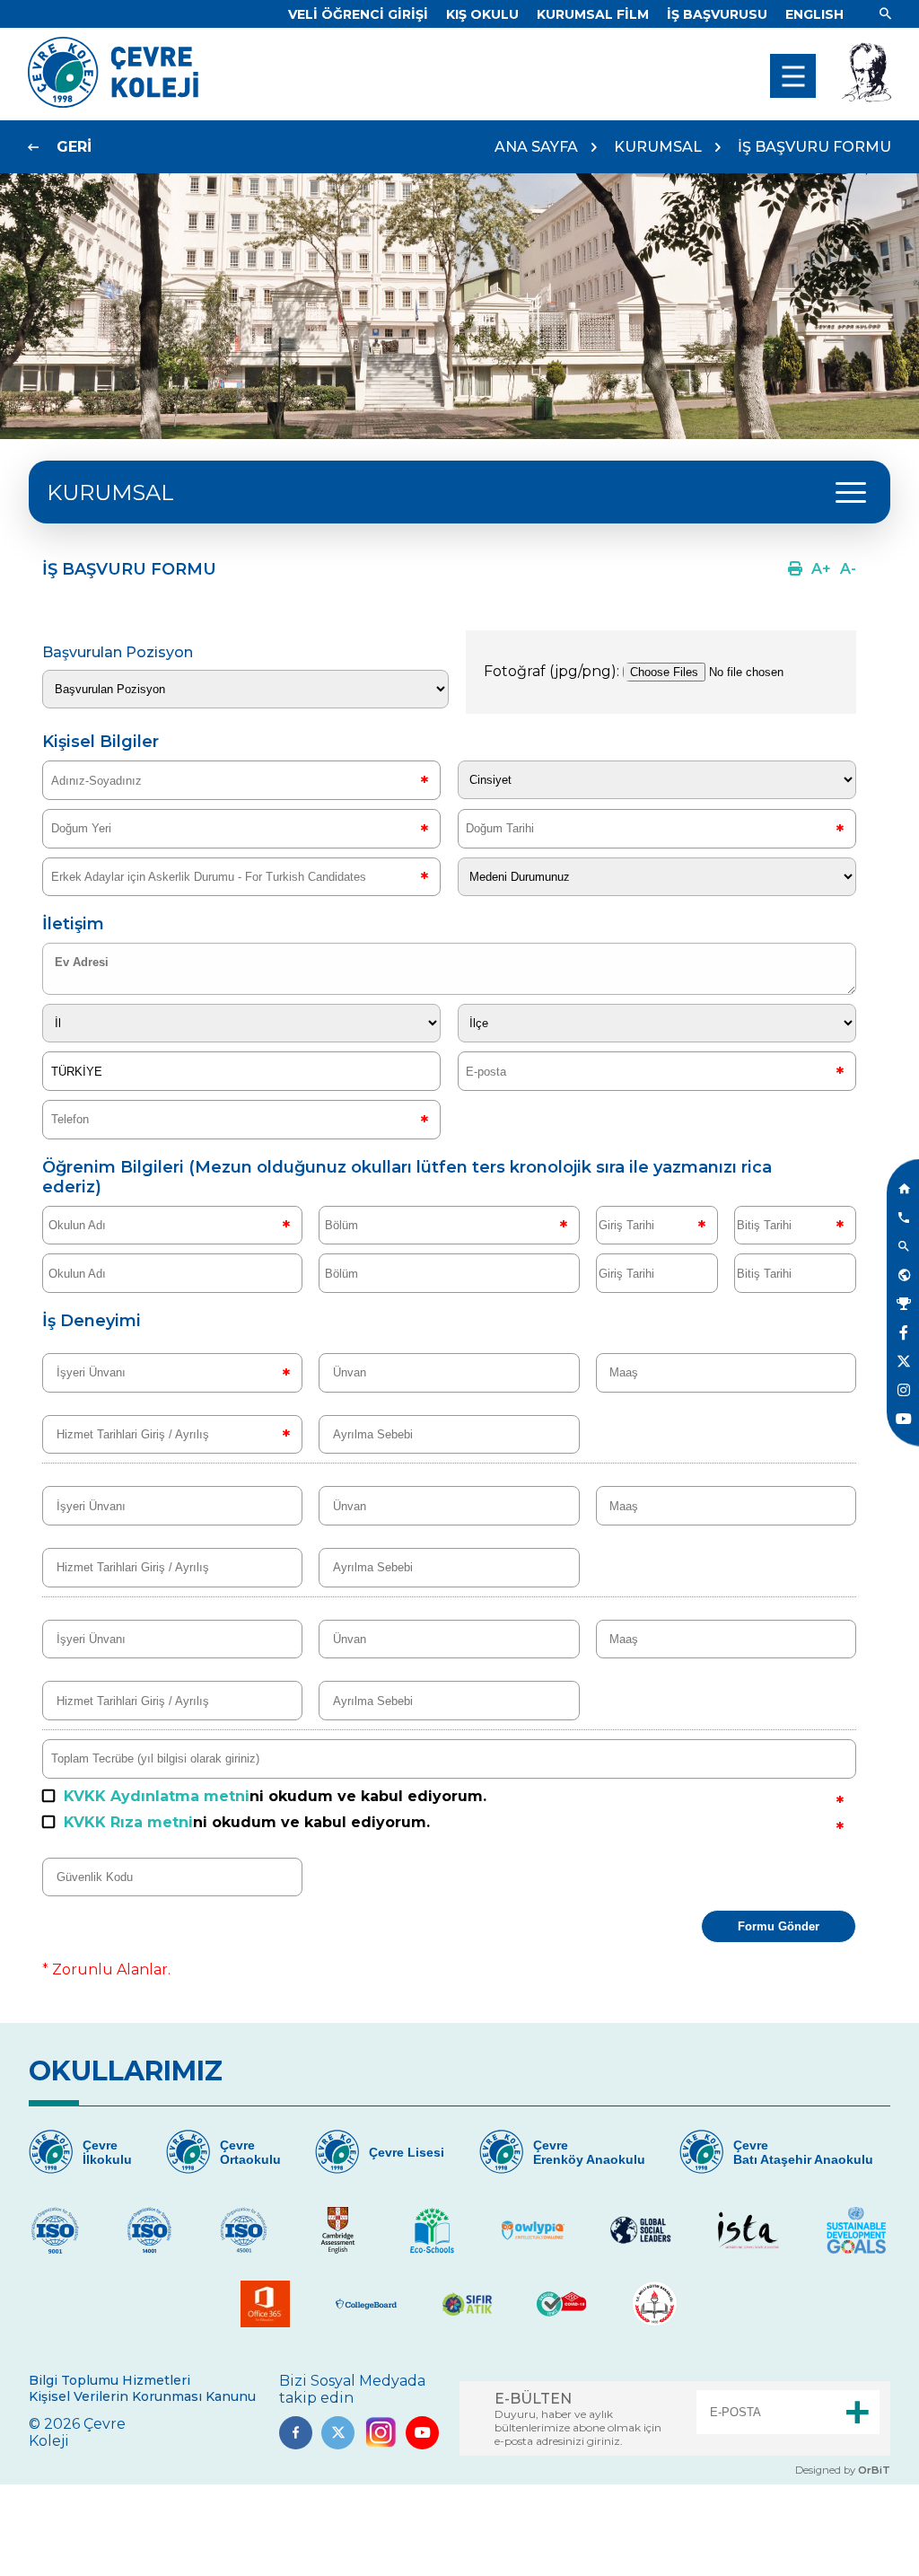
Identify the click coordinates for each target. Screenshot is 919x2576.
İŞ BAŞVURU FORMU (814, 147)
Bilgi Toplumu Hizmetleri (109, 2380)
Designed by (843, 2470)
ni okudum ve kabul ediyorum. (275, 1796)
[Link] (885, 14)
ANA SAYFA (536, 147)
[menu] (793, 76)
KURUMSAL (658, 147)
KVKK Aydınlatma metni (157, 1796)
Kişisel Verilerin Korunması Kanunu (142, 2396)
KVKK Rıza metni (128, 1822)
